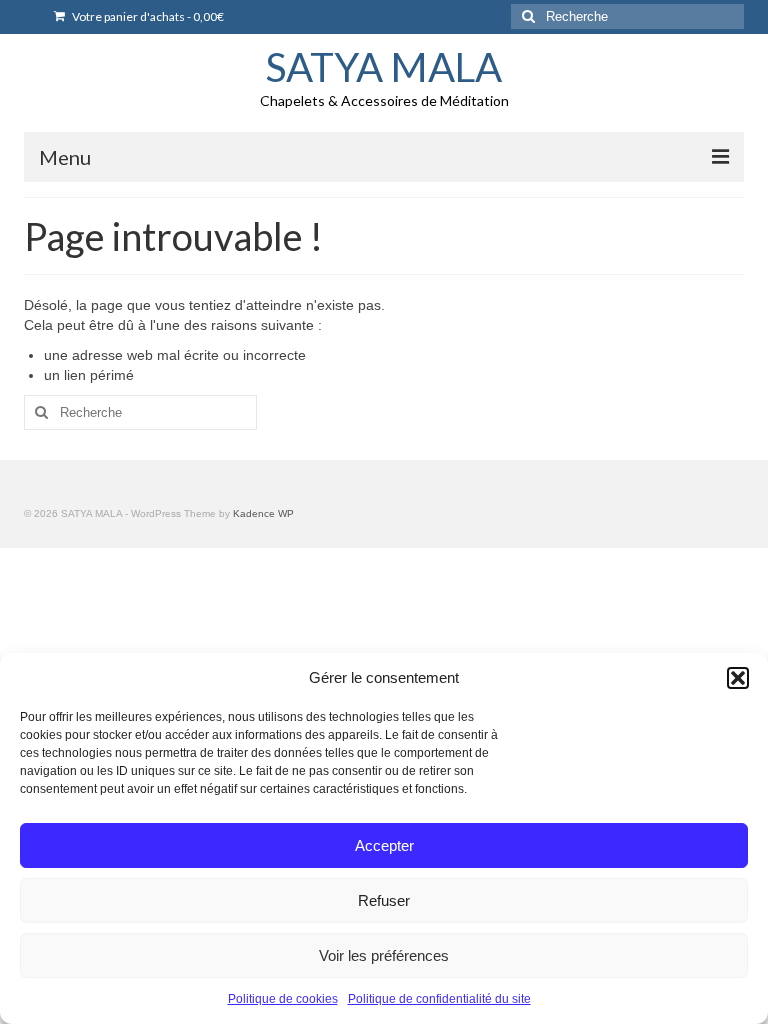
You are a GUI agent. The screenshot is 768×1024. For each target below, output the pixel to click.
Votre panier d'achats (147, 16)
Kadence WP (263, 513)
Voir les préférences (384, 955)
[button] (738, 678)
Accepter (384, 845)
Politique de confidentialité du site (439, 999)
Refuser (384, 900)
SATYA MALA (384, 67)
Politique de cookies (283, 999)
